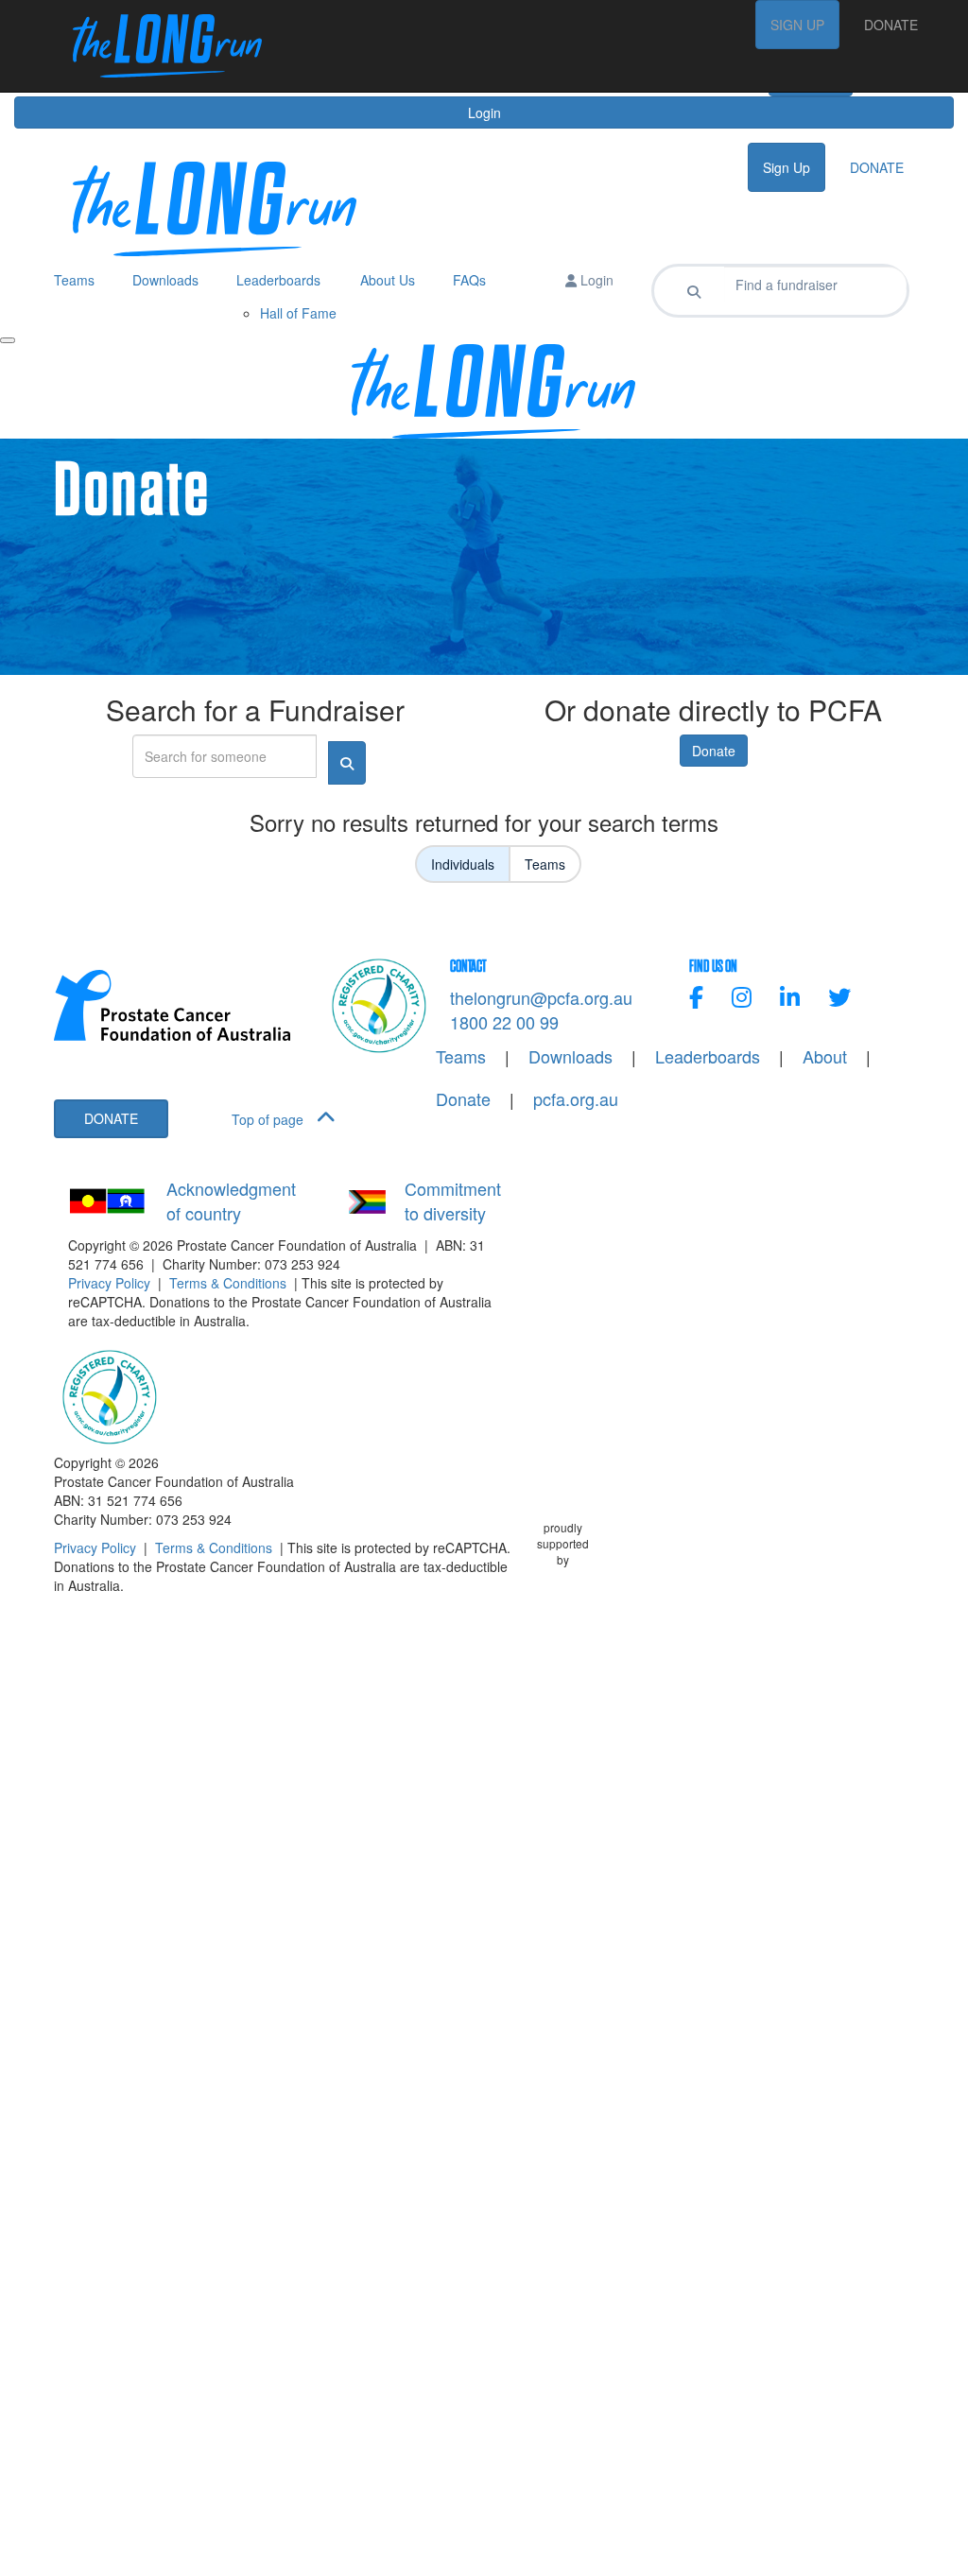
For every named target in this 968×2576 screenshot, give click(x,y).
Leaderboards (708, 1056)
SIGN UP (797, 25)
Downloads (570, 1056)
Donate (714, 751)
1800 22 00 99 (504, 1022)
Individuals (463, 864)
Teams (545, 864)
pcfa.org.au (576, 1099)
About (825, 1056)
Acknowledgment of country (231, 1201)
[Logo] (158, 46)
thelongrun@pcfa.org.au (541, 997)
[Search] (694, 291)
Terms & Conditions (228, 1283)
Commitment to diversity (453, 1201)
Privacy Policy (109, 1283)
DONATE (891, 25)
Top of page (269, 1119)
